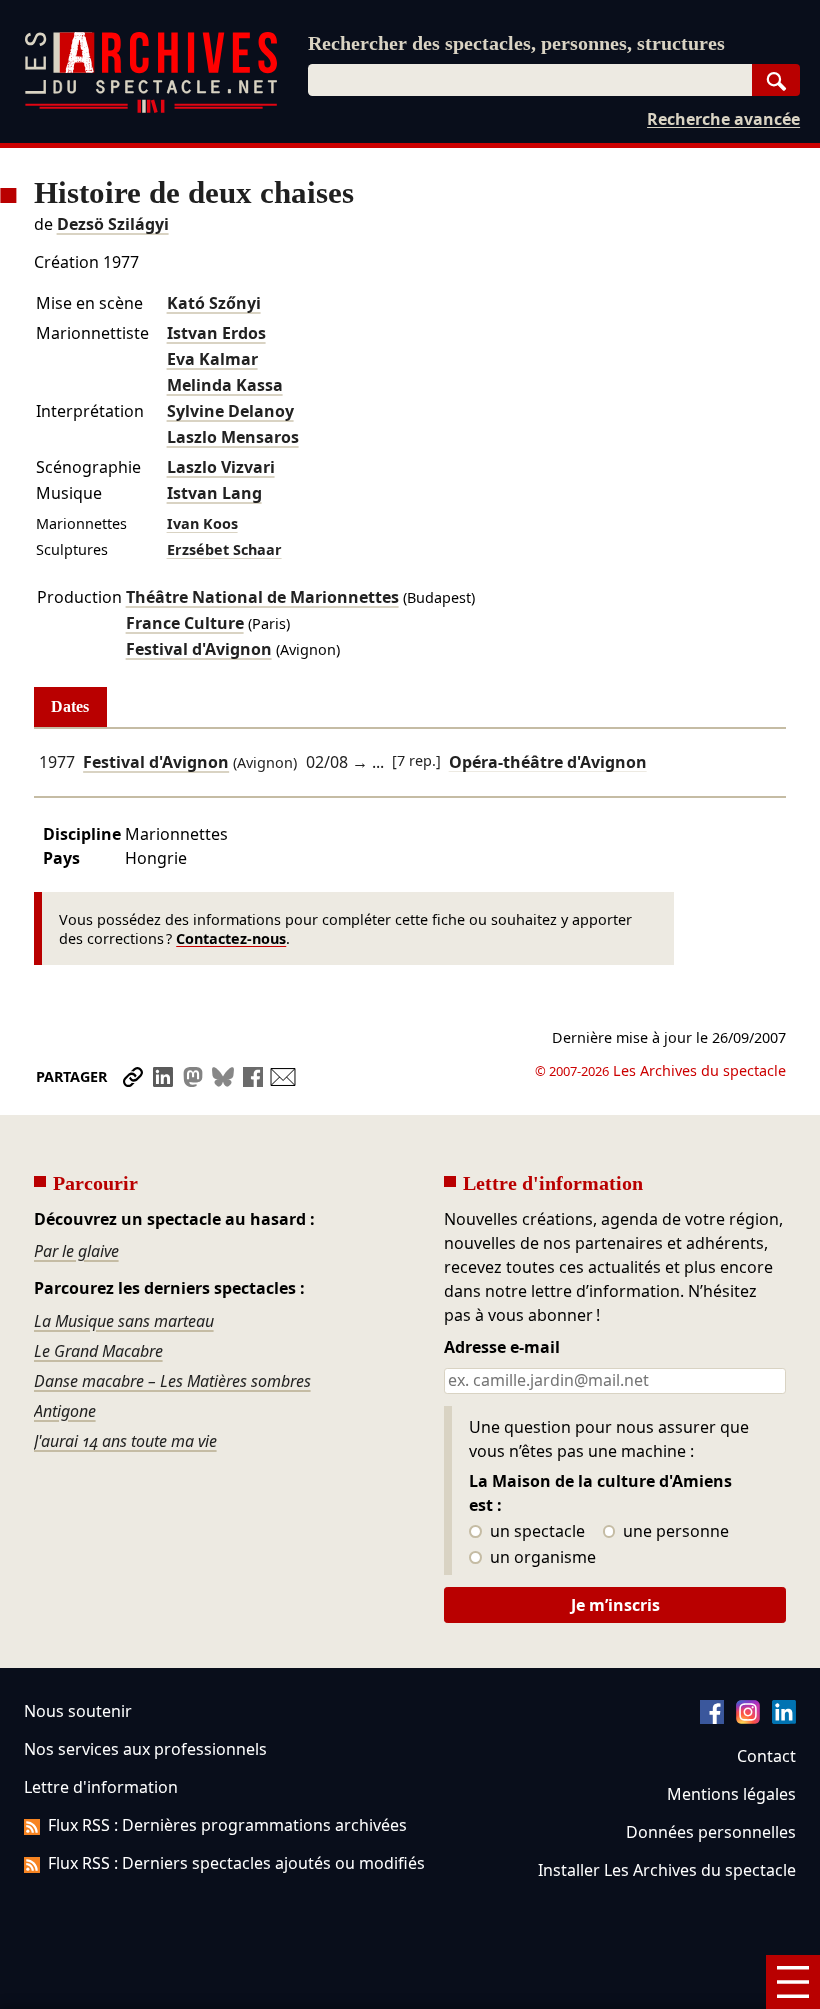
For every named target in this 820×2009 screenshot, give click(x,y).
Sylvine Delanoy (230, 411)
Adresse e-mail (502, 1348)
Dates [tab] (70, 706)
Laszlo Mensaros (233, 437)
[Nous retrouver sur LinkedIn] (784, 1718)
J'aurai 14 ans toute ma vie (125, 1441)
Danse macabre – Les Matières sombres (172, 1381)
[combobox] (530, 80)
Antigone (65, 1411)
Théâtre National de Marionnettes (262, 597)
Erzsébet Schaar (224, 549)
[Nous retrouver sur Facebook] (712, 1718)
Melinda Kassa (225, 385)
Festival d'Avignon (199, 649)
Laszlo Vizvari (221, 467)
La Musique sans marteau (124, 1321)
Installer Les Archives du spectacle (667, 1870)
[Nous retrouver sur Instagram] (748, 1718)
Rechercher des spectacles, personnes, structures (516, 43)
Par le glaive (76, 1251)
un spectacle (535, 1532)
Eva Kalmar (212, 359)
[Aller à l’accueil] (151, 108)
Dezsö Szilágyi (113, 224)
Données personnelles (711, 1832)
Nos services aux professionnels (145, 1749)
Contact (766, 1756)
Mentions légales (731, 1794)
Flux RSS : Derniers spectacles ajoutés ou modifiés (236, 1863)
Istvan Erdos (216, 333)
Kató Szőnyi (214, 303)
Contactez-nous (231, 938)
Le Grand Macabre (98, 1351)
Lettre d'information (101, 1787)
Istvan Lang (214, 493)
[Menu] (793, 1982)
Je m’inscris (615, 1605)
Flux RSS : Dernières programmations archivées (227, 1825)
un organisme (541, 1558)
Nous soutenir (78, 1711)
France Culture (185, 623)
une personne (674, 1532)
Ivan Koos (202, 523)
